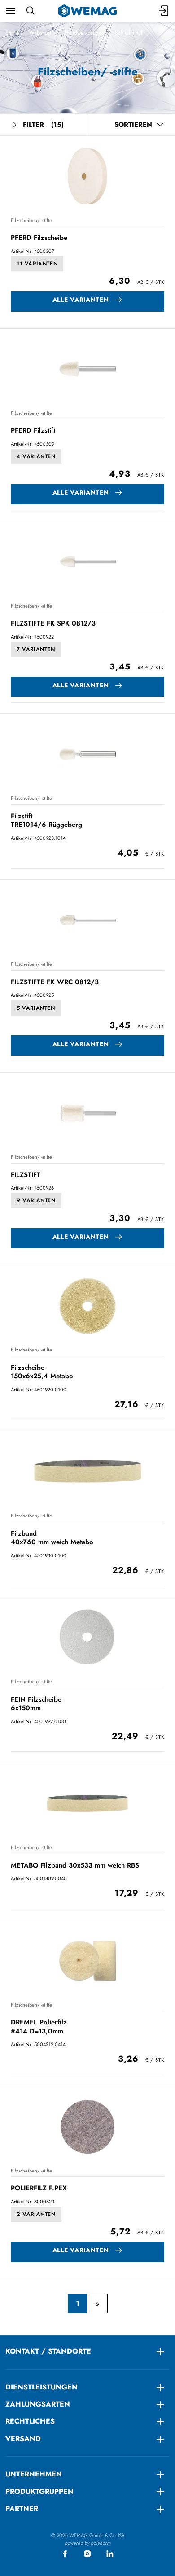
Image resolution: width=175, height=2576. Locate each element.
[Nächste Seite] (97, 2304)
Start (11, 33)
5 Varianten (36, 1008)
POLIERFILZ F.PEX (39, 2188)
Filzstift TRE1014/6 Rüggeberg (46, 820)
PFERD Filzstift (33, 430)
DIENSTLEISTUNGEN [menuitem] (42, 2387)
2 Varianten (36, 2214)
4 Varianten (36, 456)
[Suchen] (30, 11)
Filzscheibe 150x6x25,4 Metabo (42, 1372)
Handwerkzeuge (83, 33)
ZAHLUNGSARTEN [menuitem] (38, 2404)
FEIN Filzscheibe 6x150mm (36, 1704)
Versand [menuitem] (23, 2439)
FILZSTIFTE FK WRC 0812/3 (55, 982)
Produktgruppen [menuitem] (39, 2491)
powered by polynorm (88, 2543)
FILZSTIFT (26, 1175)
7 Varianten (36, 649)
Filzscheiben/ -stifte (31, 220)
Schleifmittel (129, 33)
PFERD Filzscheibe (39, 238)
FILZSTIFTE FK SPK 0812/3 (53, 623)
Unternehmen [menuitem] (34, 2474)
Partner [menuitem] (22, 2509)
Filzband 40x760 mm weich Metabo (52, 1538)
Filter (43, 125)
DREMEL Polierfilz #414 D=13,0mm (39, 2026)
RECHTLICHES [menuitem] (30, 2421)
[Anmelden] (164, 11)
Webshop (40, 33)
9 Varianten (36, 1200)
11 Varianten (37, 264)
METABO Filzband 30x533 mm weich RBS (75, 1865)
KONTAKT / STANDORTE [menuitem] (48, 2351)
